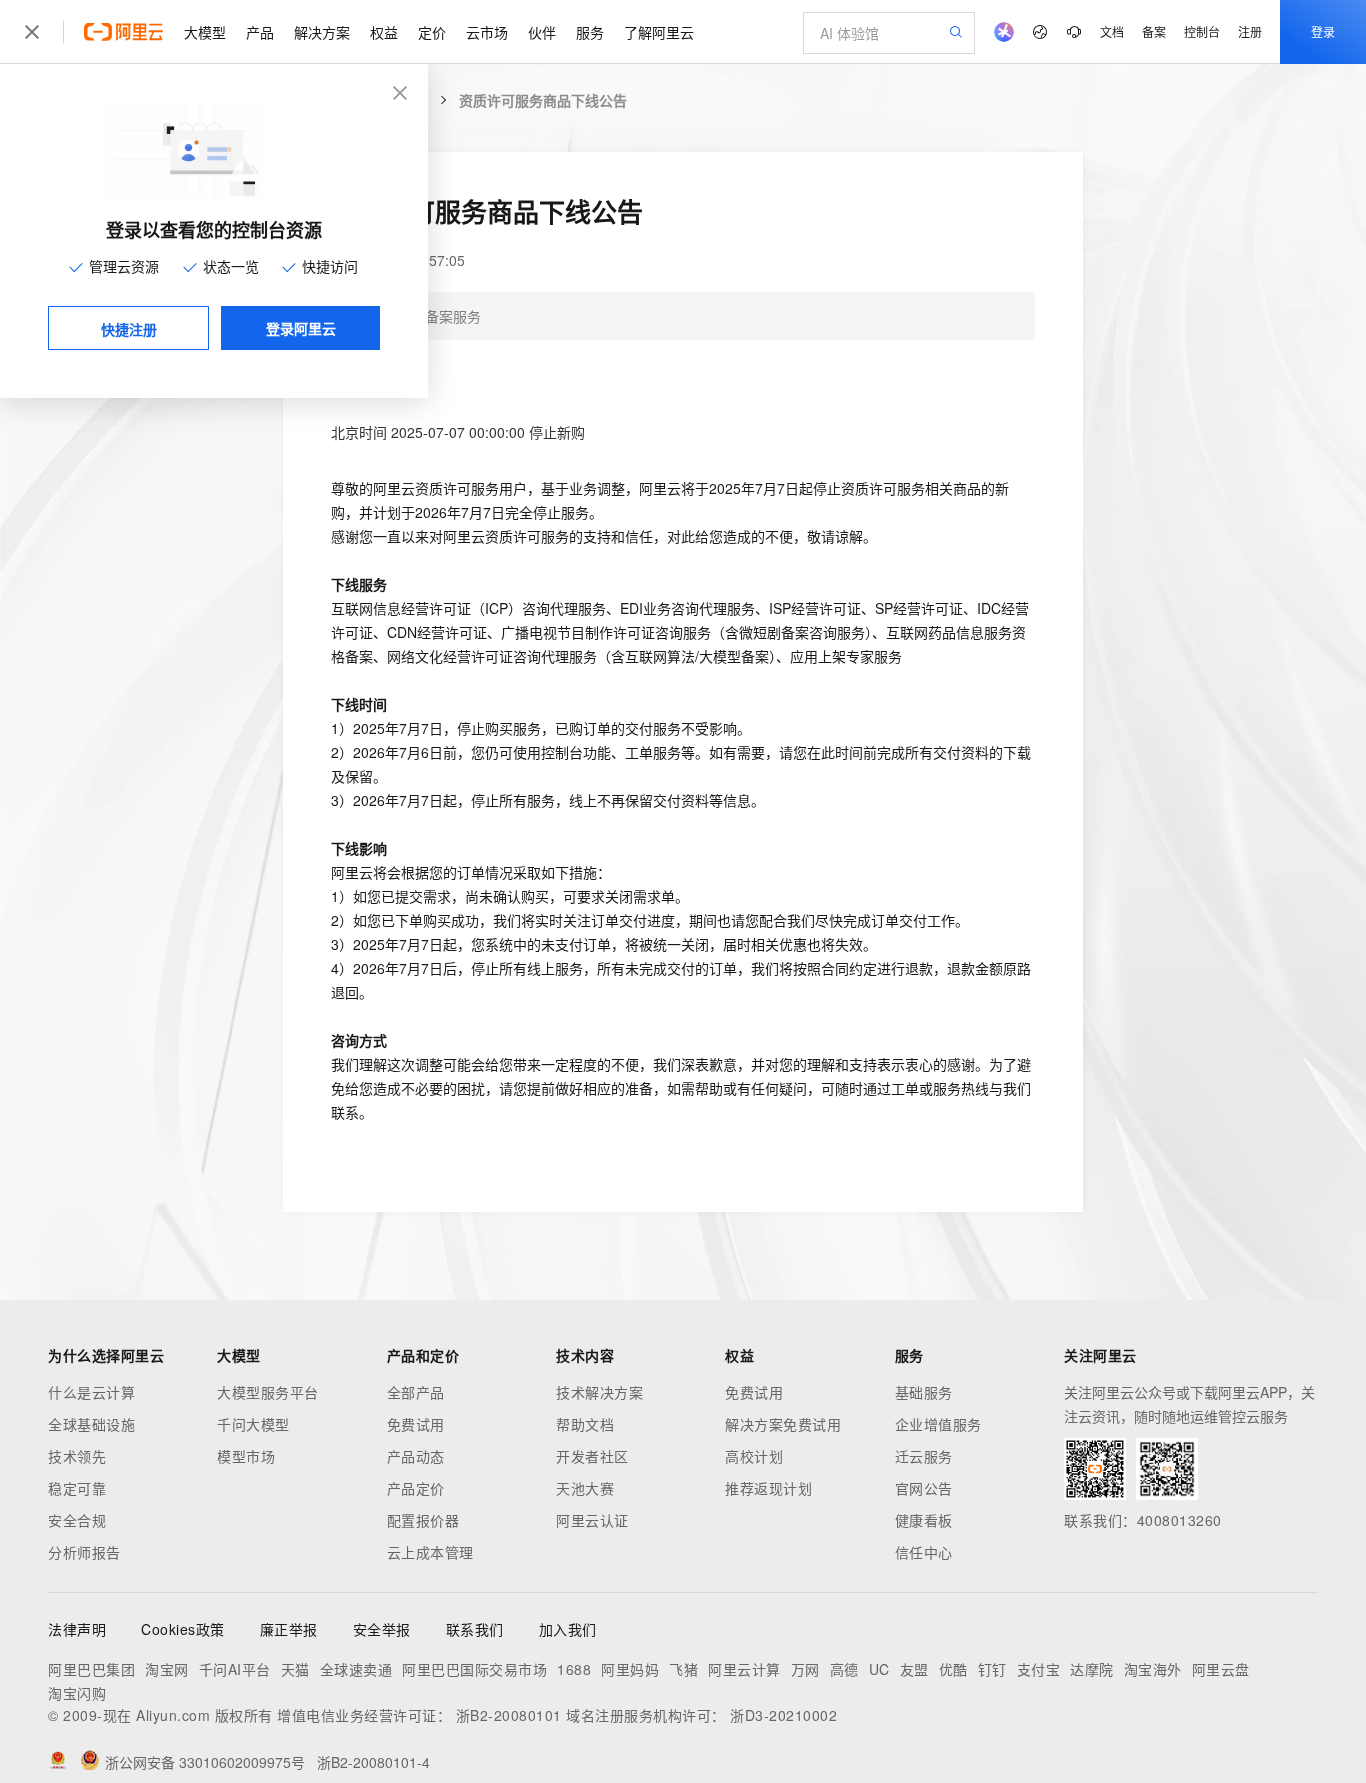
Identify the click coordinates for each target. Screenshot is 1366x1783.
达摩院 (1092, 1669)
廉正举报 (289, 1629)
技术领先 (77, 1456)
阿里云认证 (592, 1520)
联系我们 (475, 1629)
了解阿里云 (659, 32)
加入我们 (568, 1629)
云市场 (487, 32)
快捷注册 (129, 329)
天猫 (295, 1669)
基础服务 (924, 1392)
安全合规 (77, 1520)
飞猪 (683, 1669)
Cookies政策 (183, 1629)
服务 (590, 32)
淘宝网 (167, 1669)
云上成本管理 (430, 1552)
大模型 (205, 32)
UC (879, 1669)
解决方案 (322, 32)
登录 (1323, 31)
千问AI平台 (235, 1669)
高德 (844, 1669)
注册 (1250, 31)
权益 (384, 32)
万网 (805, 1669)
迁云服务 (924, 1456)
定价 (432, 32)
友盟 (914, 1669)
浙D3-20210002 (783, 1715)
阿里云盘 (1221, 1669)
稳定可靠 (77, 1488)
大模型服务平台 (268, 1392)
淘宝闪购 (77, 1693)
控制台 (1202, 31)
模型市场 (246, 1456)
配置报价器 (423, 1520)
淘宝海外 (1153, 1669)
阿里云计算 (744, 1669)
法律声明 (77, 1629)
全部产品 (416, 1392)
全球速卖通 (356, 1669)
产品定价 (416, 1488)
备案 (1154, 31)
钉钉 (992, 1669)
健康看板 (924, 1520)
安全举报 (382, 1629)
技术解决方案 (599, 1392)
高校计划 (754, 1456)
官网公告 (924, 1488)
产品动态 (416, 1456)
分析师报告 (84, 1552)
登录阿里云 (301, 328)
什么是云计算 (91, 1392)
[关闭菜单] (32, 32)
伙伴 (542, 32)
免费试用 (416, 1424)
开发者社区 (592, 1456)
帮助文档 (585, 1424)
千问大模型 (253, 1424)
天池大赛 (585, 1488)
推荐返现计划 (768, 1488)
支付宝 (1039, 1669)
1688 (574, 1669)
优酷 (953, 1669)
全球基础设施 (91, 1424)
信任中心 (924, 1552)
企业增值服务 (938, 1424)
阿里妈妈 (630, 1669)
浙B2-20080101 (509, 1715)
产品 (260, 32)
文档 (1112, 31)
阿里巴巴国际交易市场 (474, 1669)
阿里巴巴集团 (91, 1669)
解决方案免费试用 (783, 1424)
